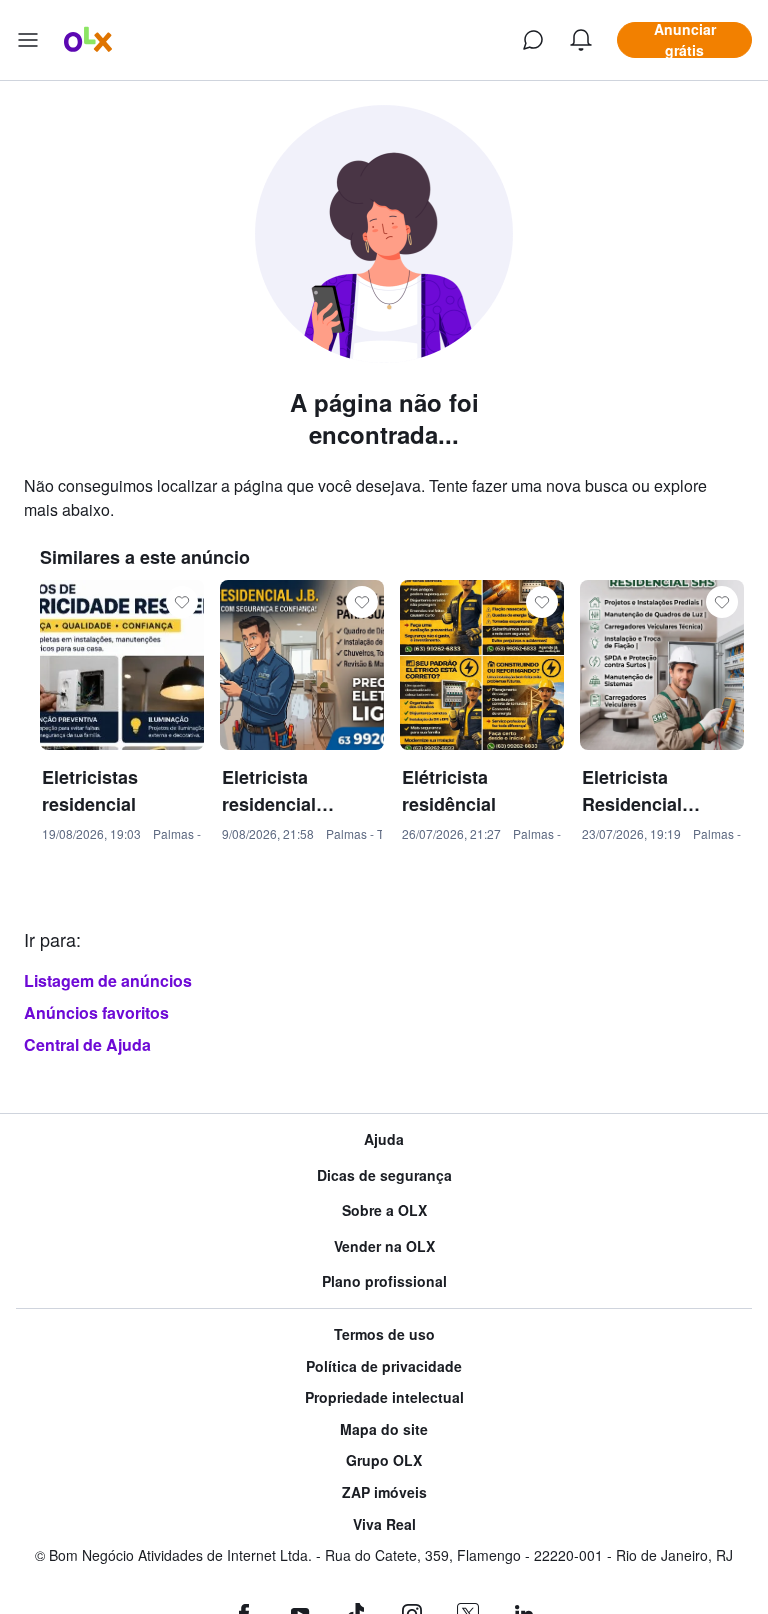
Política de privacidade (384, 1366)
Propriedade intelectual (384, 1397)
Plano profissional (384, 1281)
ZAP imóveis (384, 1492)
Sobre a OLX (384, 1210)
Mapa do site (384, 1429)
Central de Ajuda (87, 1044)
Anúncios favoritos (96, 1012)
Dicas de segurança (384, 1175)
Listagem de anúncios (108, 980)
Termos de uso (384, 1334)
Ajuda (384, 1139)
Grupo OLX (384, 1460)
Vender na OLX (384, 1246)
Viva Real (384, 1524)
